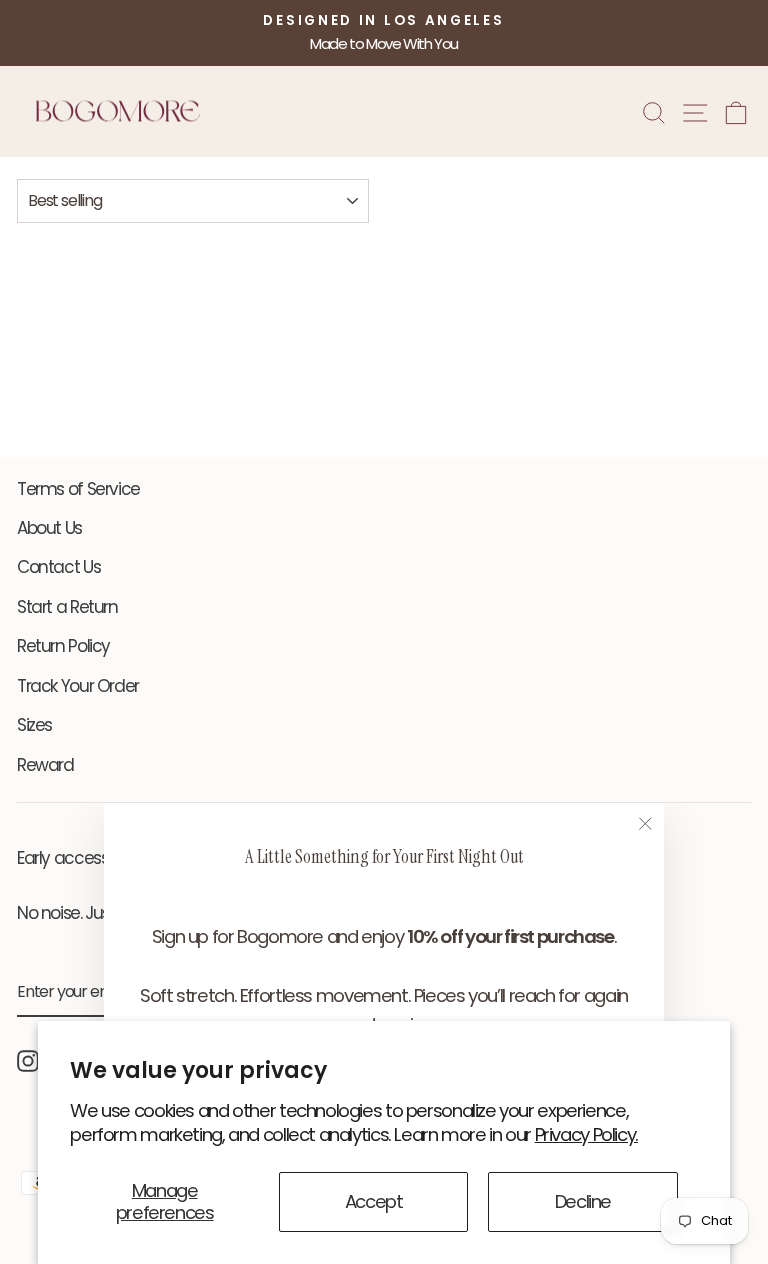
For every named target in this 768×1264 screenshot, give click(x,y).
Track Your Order (78, 686)
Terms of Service (78, 489)
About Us (49, 528)
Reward (45, 765)
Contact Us (58, 567)
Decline (583, 1201)
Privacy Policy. (586, 1134)
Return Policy (63, 646)
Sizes (34, 725)
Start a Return (67, 607)
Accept (374, 1201)
